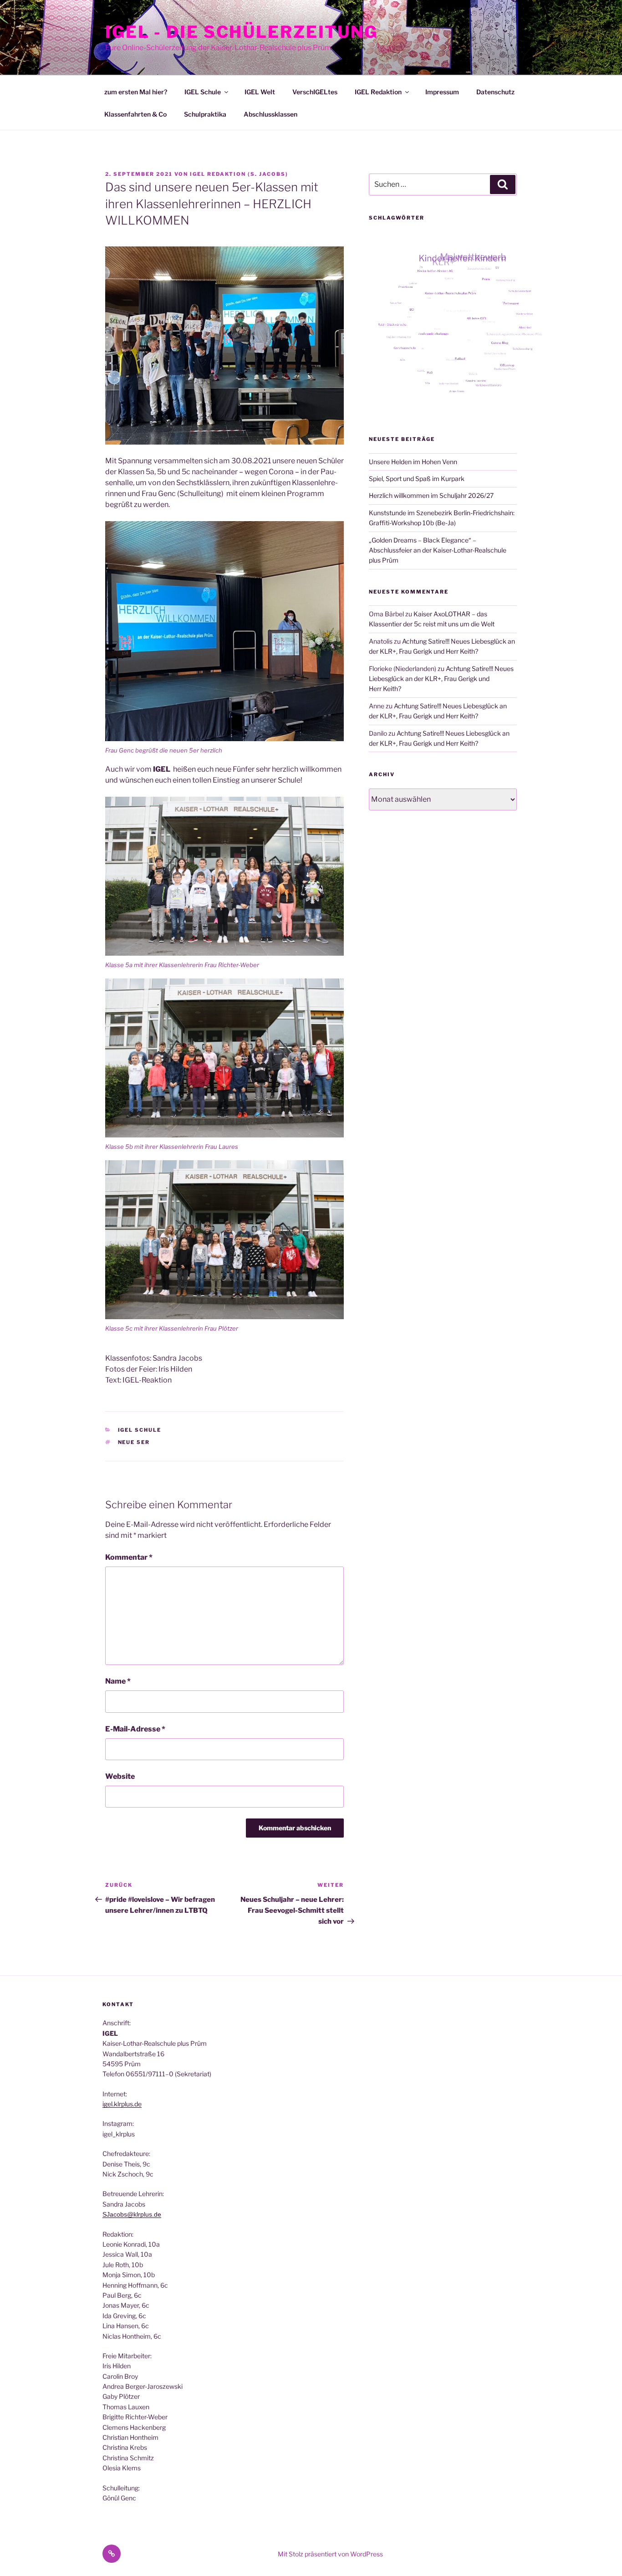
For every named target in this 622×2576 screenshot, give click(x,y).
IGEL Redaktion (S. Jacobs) (239, 174)
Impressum (442, 92)
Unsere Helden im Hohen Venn (413, 462)
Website (120, 1776)
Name (118, 1681)
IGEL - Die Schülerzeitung (242, 32)
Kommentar (129, 1557)
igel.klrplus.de (122, 2104)
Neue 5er (134, 1442)
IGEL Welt (260, 92)
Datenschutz (495, 92)
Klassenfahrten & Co (135, 114)
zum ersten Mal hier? (136, 92)
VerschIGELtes (315, 92)
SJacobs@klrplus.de (132, 2214)
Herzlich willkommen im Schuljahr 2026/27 (431, 495)
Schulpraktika (205, 114)
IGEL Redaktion (378, 92)
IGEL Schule (203, 92)
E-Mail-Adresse (135, 1729)
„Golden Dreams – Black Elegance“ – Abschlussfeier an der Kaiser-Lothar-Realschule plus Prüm (438, 550)
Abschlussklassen (270, 114)
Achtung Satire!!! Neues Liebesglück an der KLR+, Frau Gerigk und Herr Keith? (441, 679)
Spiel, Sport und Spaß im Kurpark (417, 479)
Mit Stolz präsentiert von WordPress (330, 2554)
